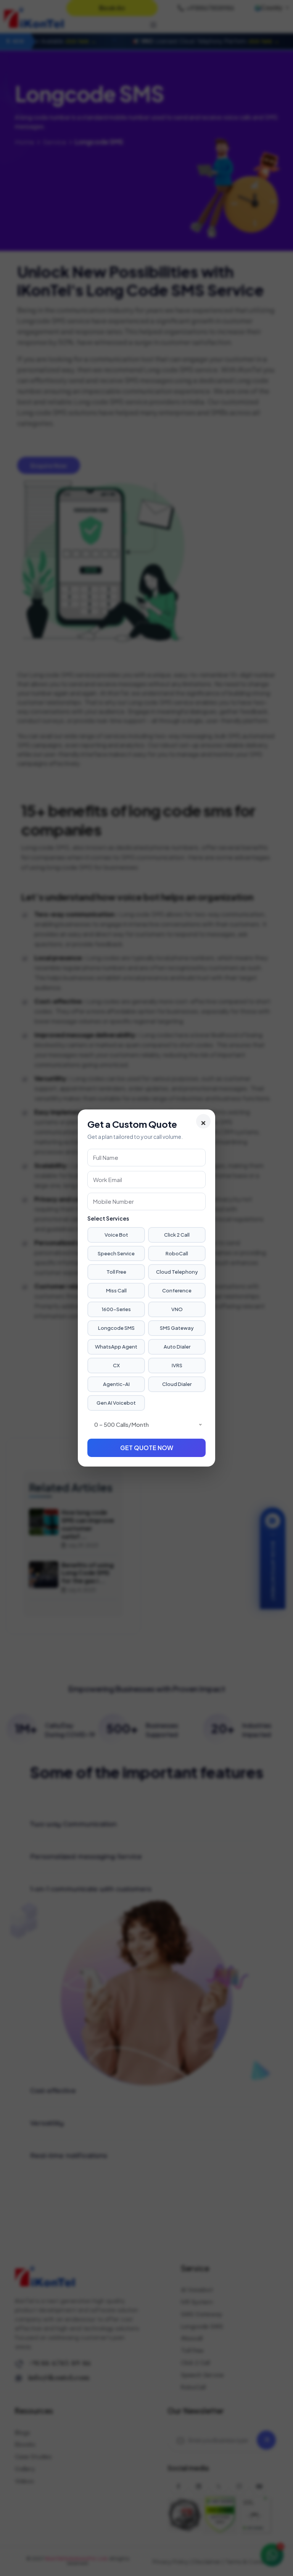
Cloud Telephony (177, 1272)
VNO (177, 1309)
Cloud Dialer (177, 1384)
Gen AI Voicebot (116, 1403)
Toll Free (116, 1272)
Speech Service (116, 1253)
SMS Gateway (177, 1328)
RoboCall (177, 1253)
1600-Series (116, 1309)
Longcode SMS (116, 1328)
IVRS (177, 1365)
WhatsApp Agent (116, 1347)
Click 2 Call (177, 1235)
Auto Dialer (177, 1347)
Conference (177, 1290)
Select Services (108, 1218)
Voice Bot (116, 1235)
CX (116, 1365)
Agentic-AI (116, 1384)
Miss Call (116, 1290)
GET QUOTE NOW (147, 1448)
